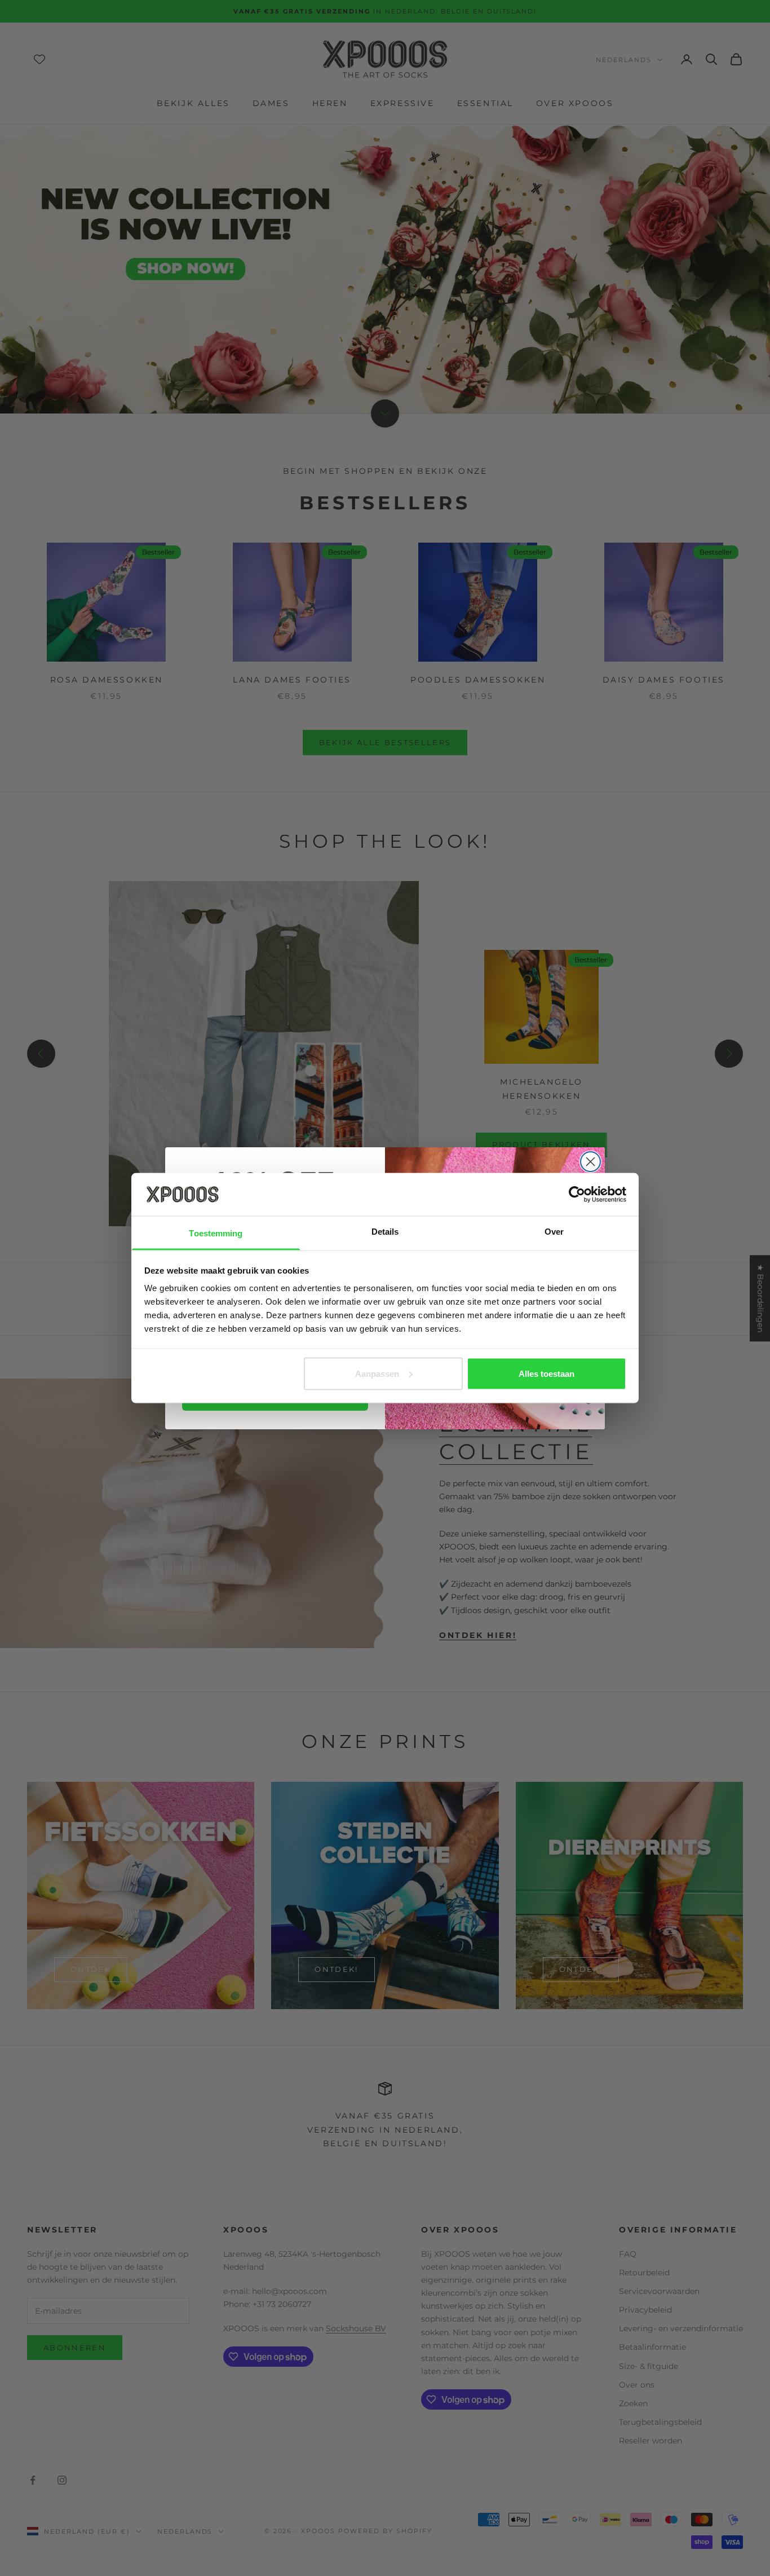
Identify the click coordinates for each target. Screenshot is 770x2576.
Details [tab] (385, 1232)
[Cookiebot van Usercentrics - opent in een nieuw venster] (577, 1194)
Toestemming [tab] (216, 1233)
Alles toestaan (546, 1373)
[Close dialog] (590, 1162)
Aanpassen (377, 1373)
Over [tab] (554, 1232)
